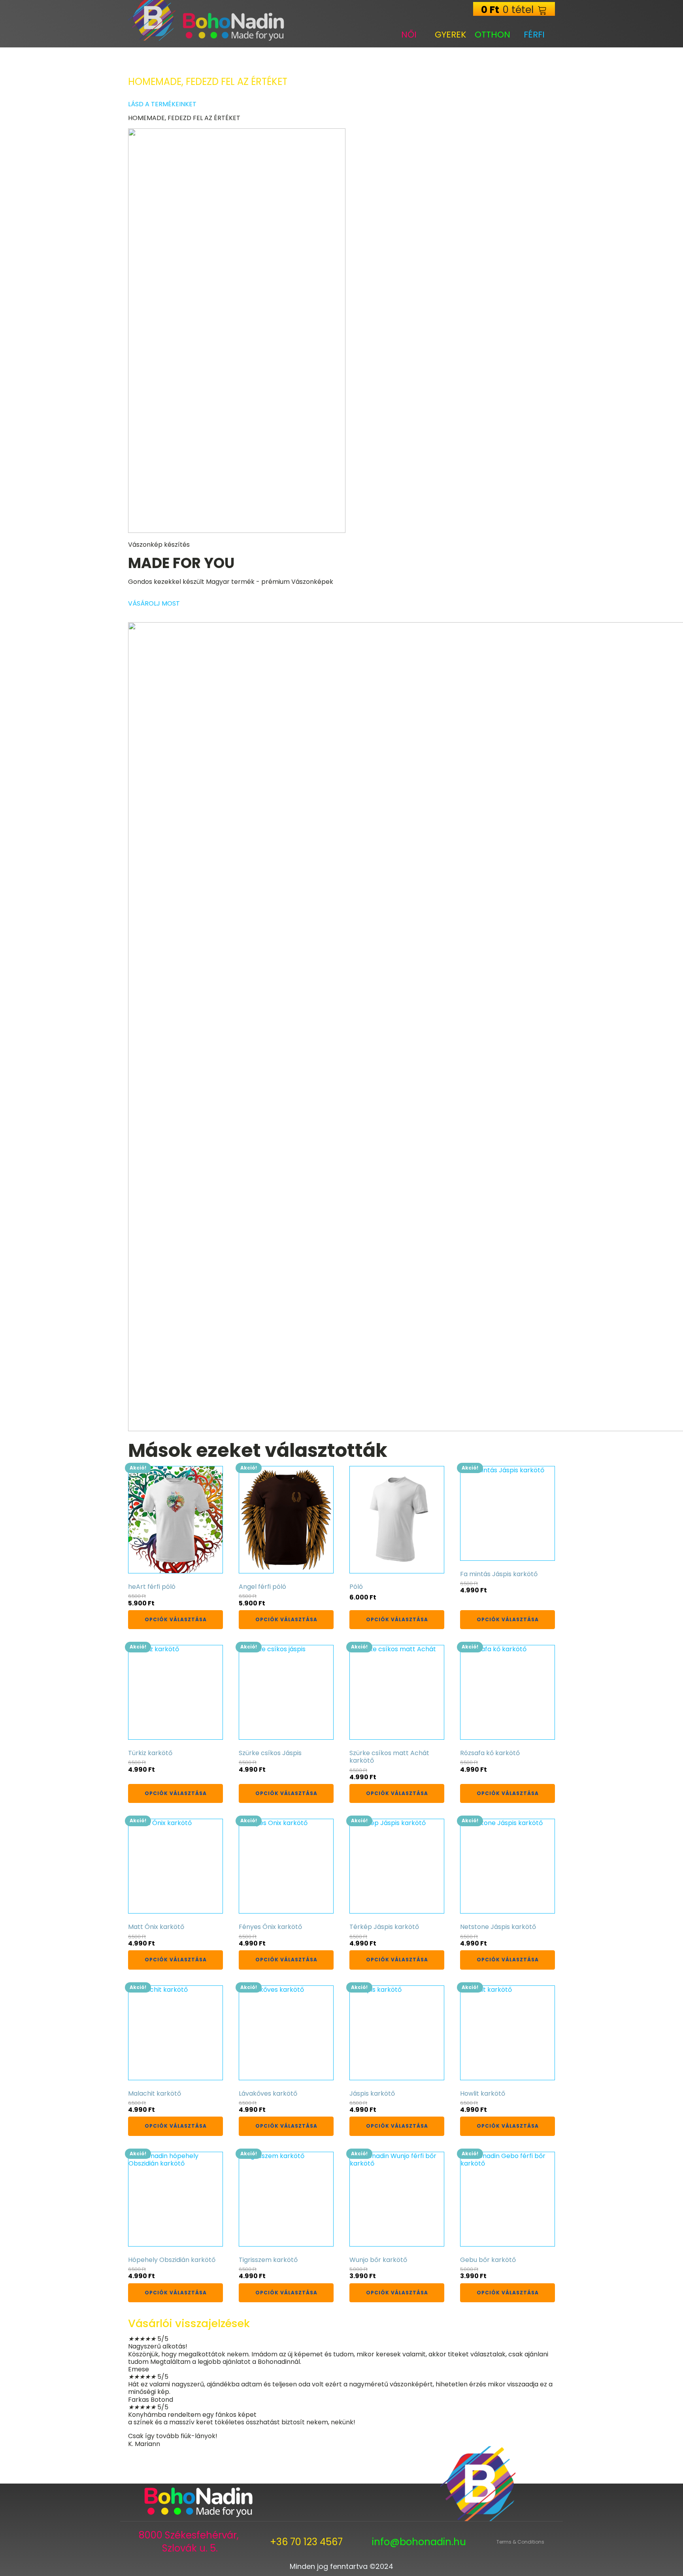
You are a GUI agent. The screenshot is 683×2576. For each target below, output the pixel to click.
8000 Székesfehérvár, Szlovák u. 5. (190, 2542)
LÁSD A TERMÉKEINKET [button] (162, 104)
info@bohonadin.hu (419, 2542)
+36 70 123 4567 (306, 2542)
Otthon (492, 35)
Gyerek (451, 35)
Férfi (534, 35)
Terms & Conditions (520, 2542)
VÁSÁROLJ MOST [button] (154, 603)
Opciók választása (176, 1619)
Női (409, 35)
